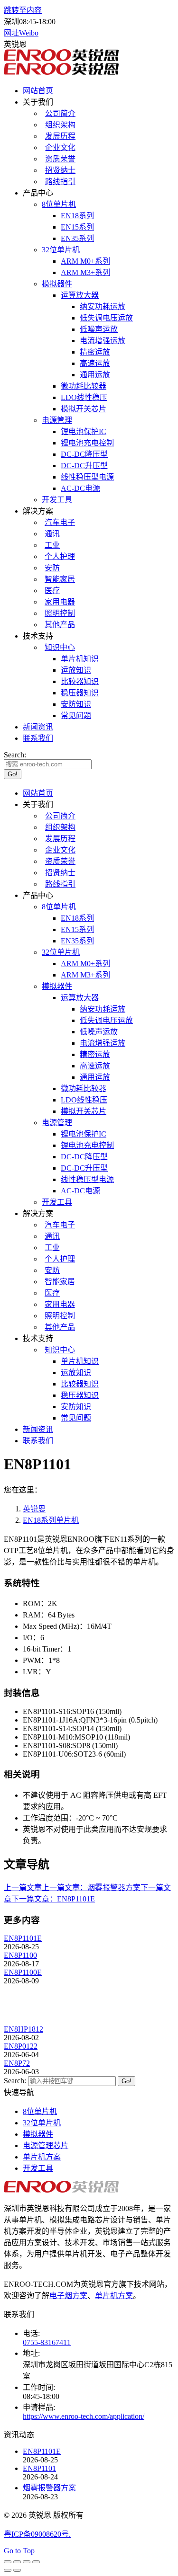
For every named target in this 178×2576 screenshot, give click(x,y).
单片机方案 (42, 2157)
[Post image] (30, 2021)
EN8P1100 (20, 1955)
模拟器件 (38, 2134)
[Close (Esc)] (8, 2562)
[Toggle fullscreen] (27, 2562)
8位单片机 (40, 2111)
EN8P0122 (21, 2046)
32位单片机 (42, 2123)
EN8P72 (17, 2063)
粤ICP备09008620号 (36, 2534)
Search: (15, 2081)
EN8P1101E (23, 1938)
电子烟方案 (68, 2296)
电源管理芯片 (46, 2145)
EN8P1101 (39, 2468)
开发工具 (38, 2168)
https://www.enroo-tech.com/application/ (84, 2416)
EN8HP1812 (23, 2029)
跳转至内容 (23, 10)
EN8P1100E (23, 1972)
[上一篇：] (8, 2570)
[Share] (17, 2562)
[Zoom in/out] (36, 2562)
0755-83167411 (47, 2342)
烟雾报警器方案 (49, 2488)
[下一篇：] (17, 2570)
